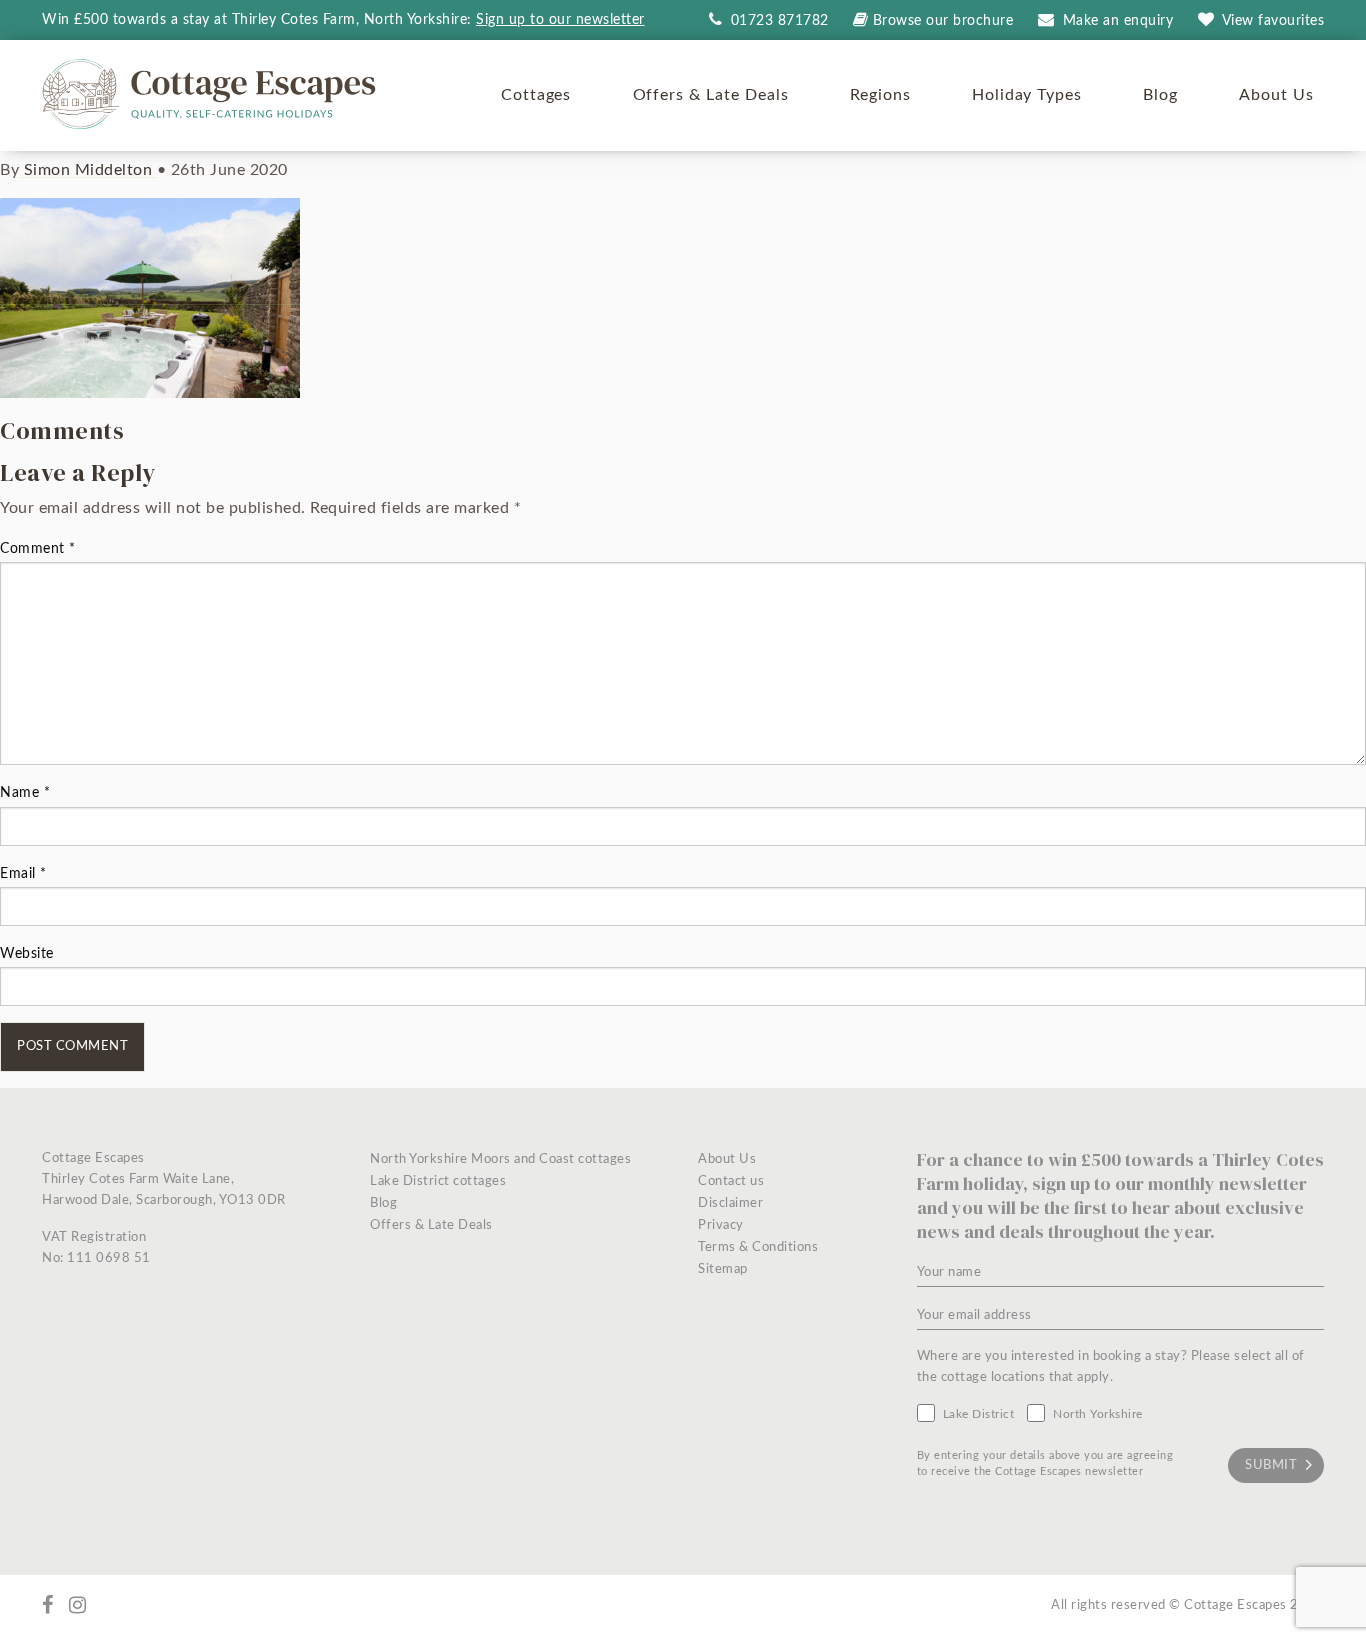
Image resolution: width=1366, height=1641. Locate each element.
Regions (880, 95)
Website (27, 954)
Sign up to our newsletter (560, 20)
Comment (38, 549)
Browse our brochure (943, 21)
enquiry (1118, 21)
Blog (1160, 95)
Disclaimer (730, 1203)
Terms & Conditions (758, 1247)
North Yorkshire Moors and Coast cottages (500, 1159)
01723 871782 (777, 21)
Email (23, 874)
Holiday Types (1027, 95)
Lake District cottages (438, 1181)
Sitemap (723, 1269)
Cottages (536, 95)
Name (25, 793)
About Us (1276, 95)
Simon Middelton (88, 170)
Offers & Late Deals (711, 95)
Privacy (721, 1225)
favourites (1273, 21)
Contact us (731, 1181)
